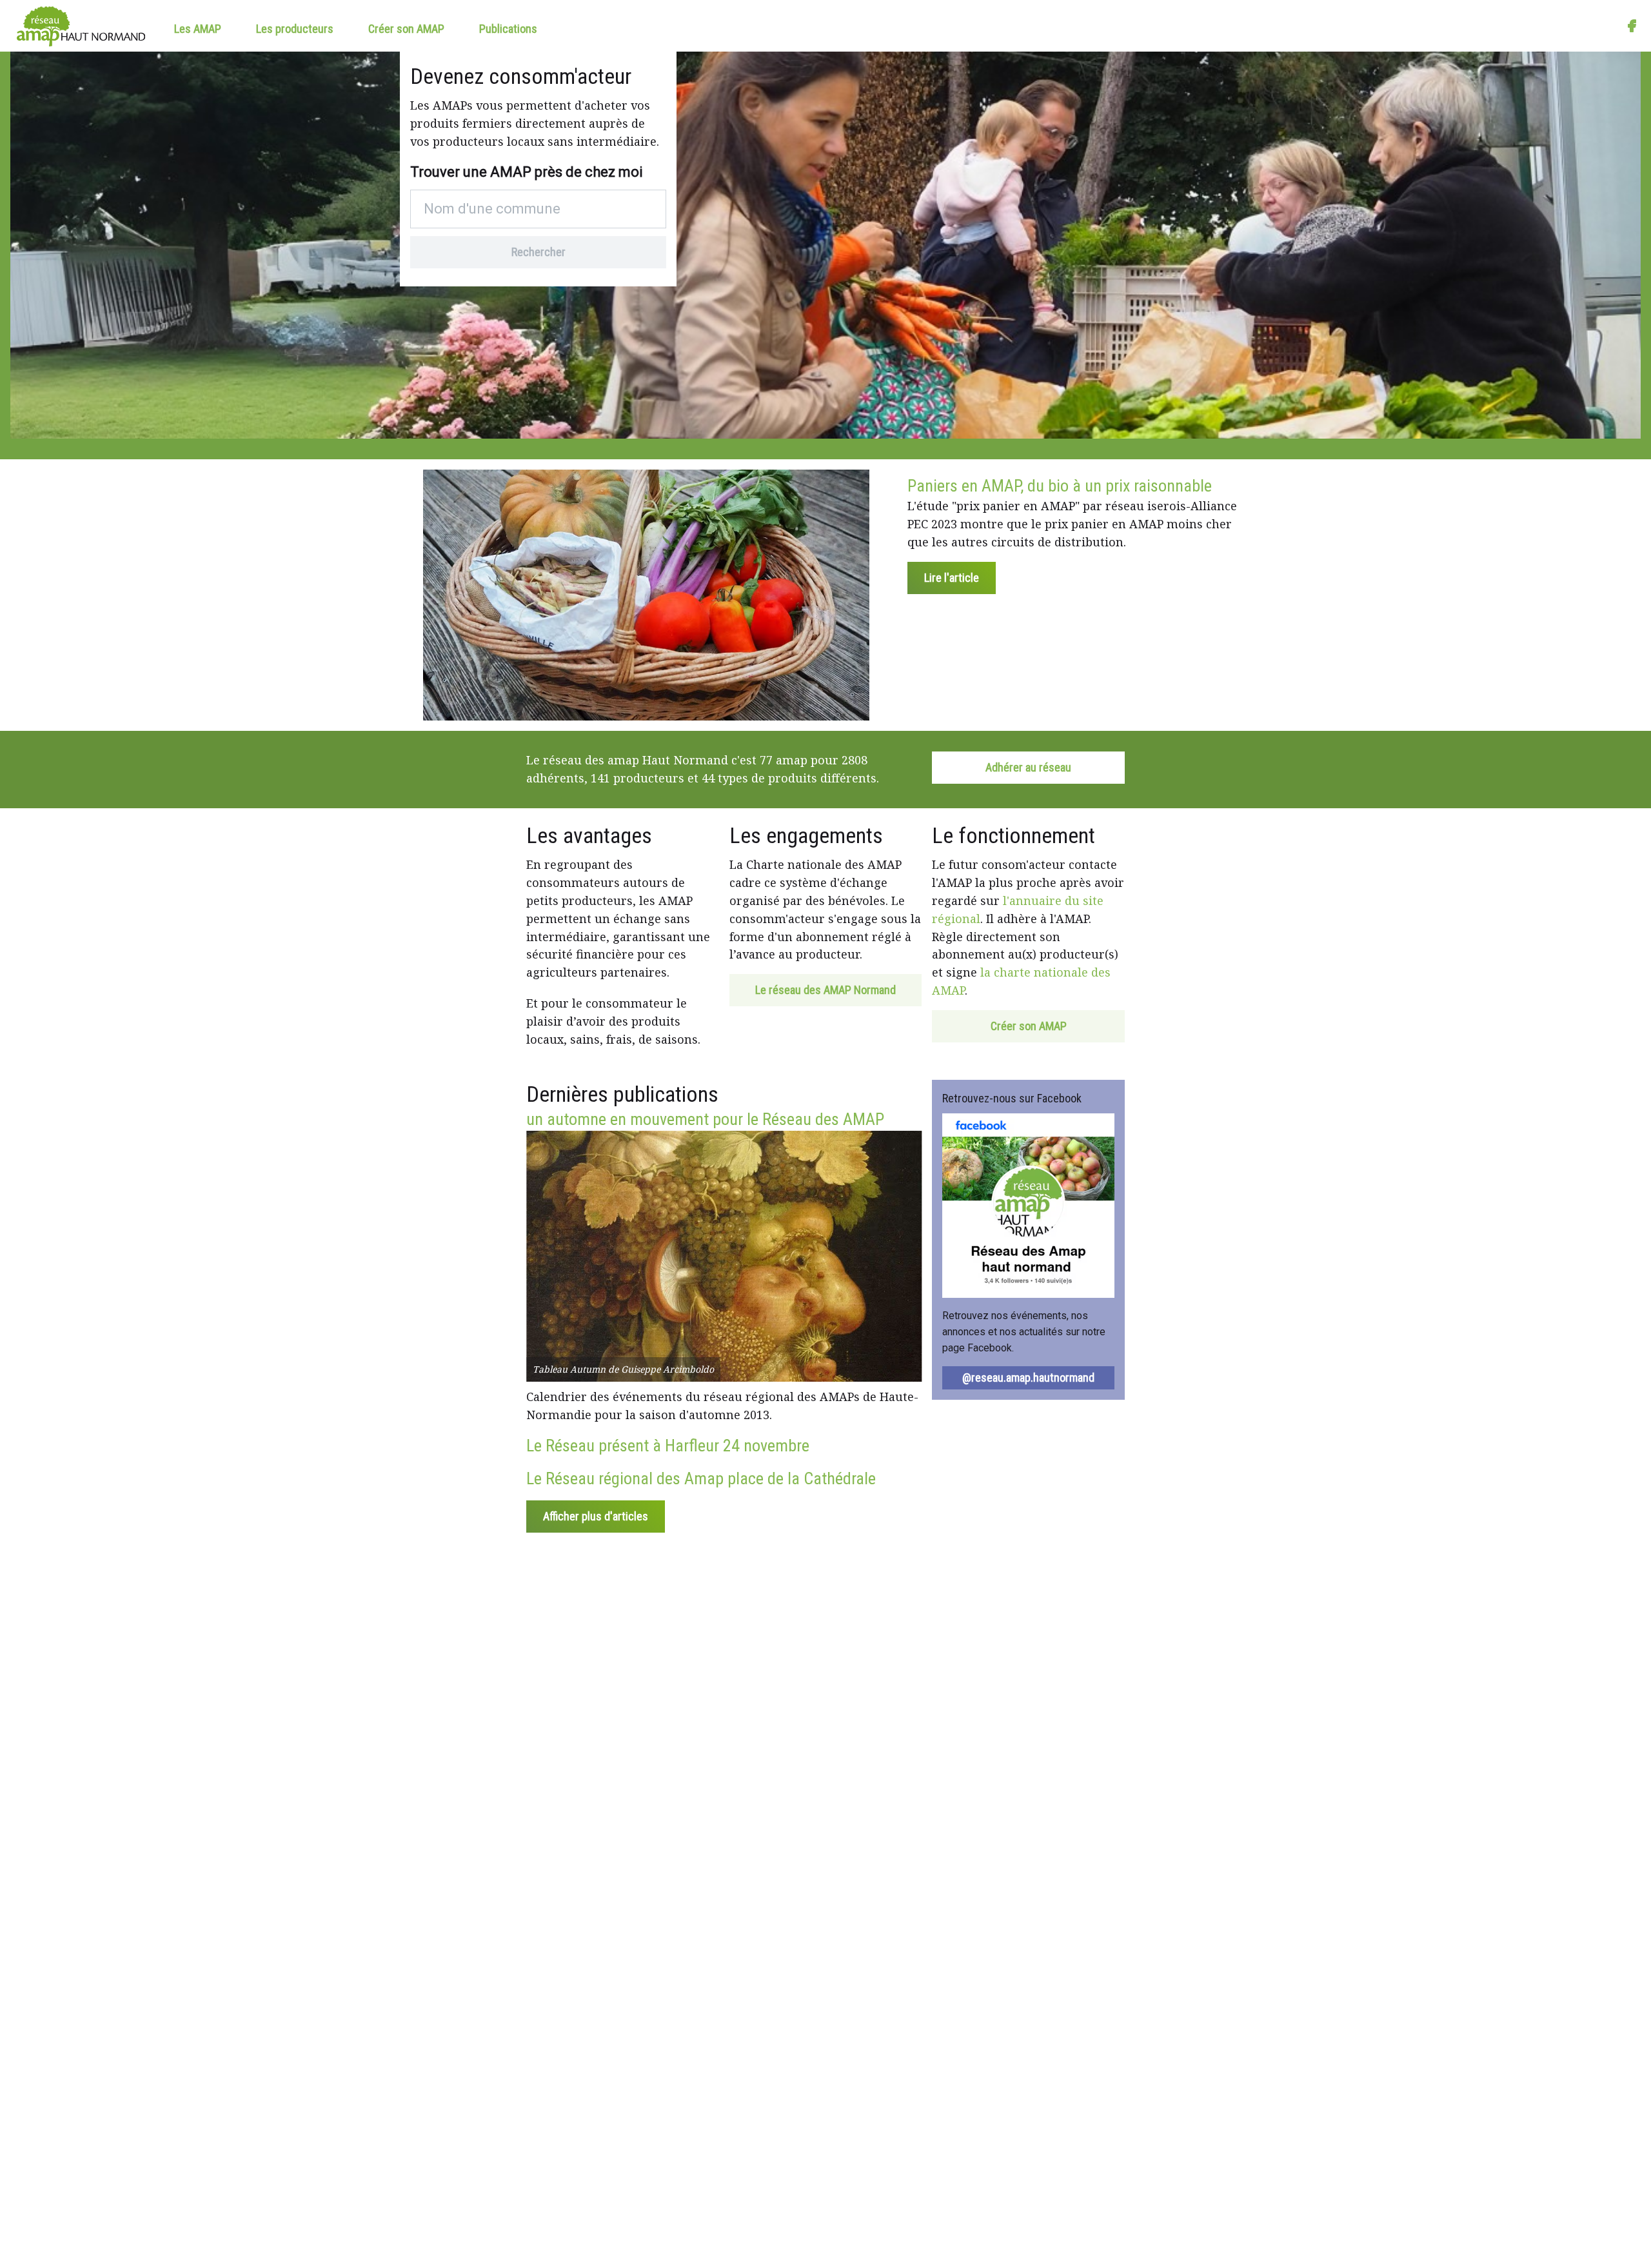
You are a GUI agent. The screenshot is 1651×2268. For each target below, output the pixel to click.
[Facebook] (1632, 26)
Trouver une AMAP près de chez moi (527, 172)
